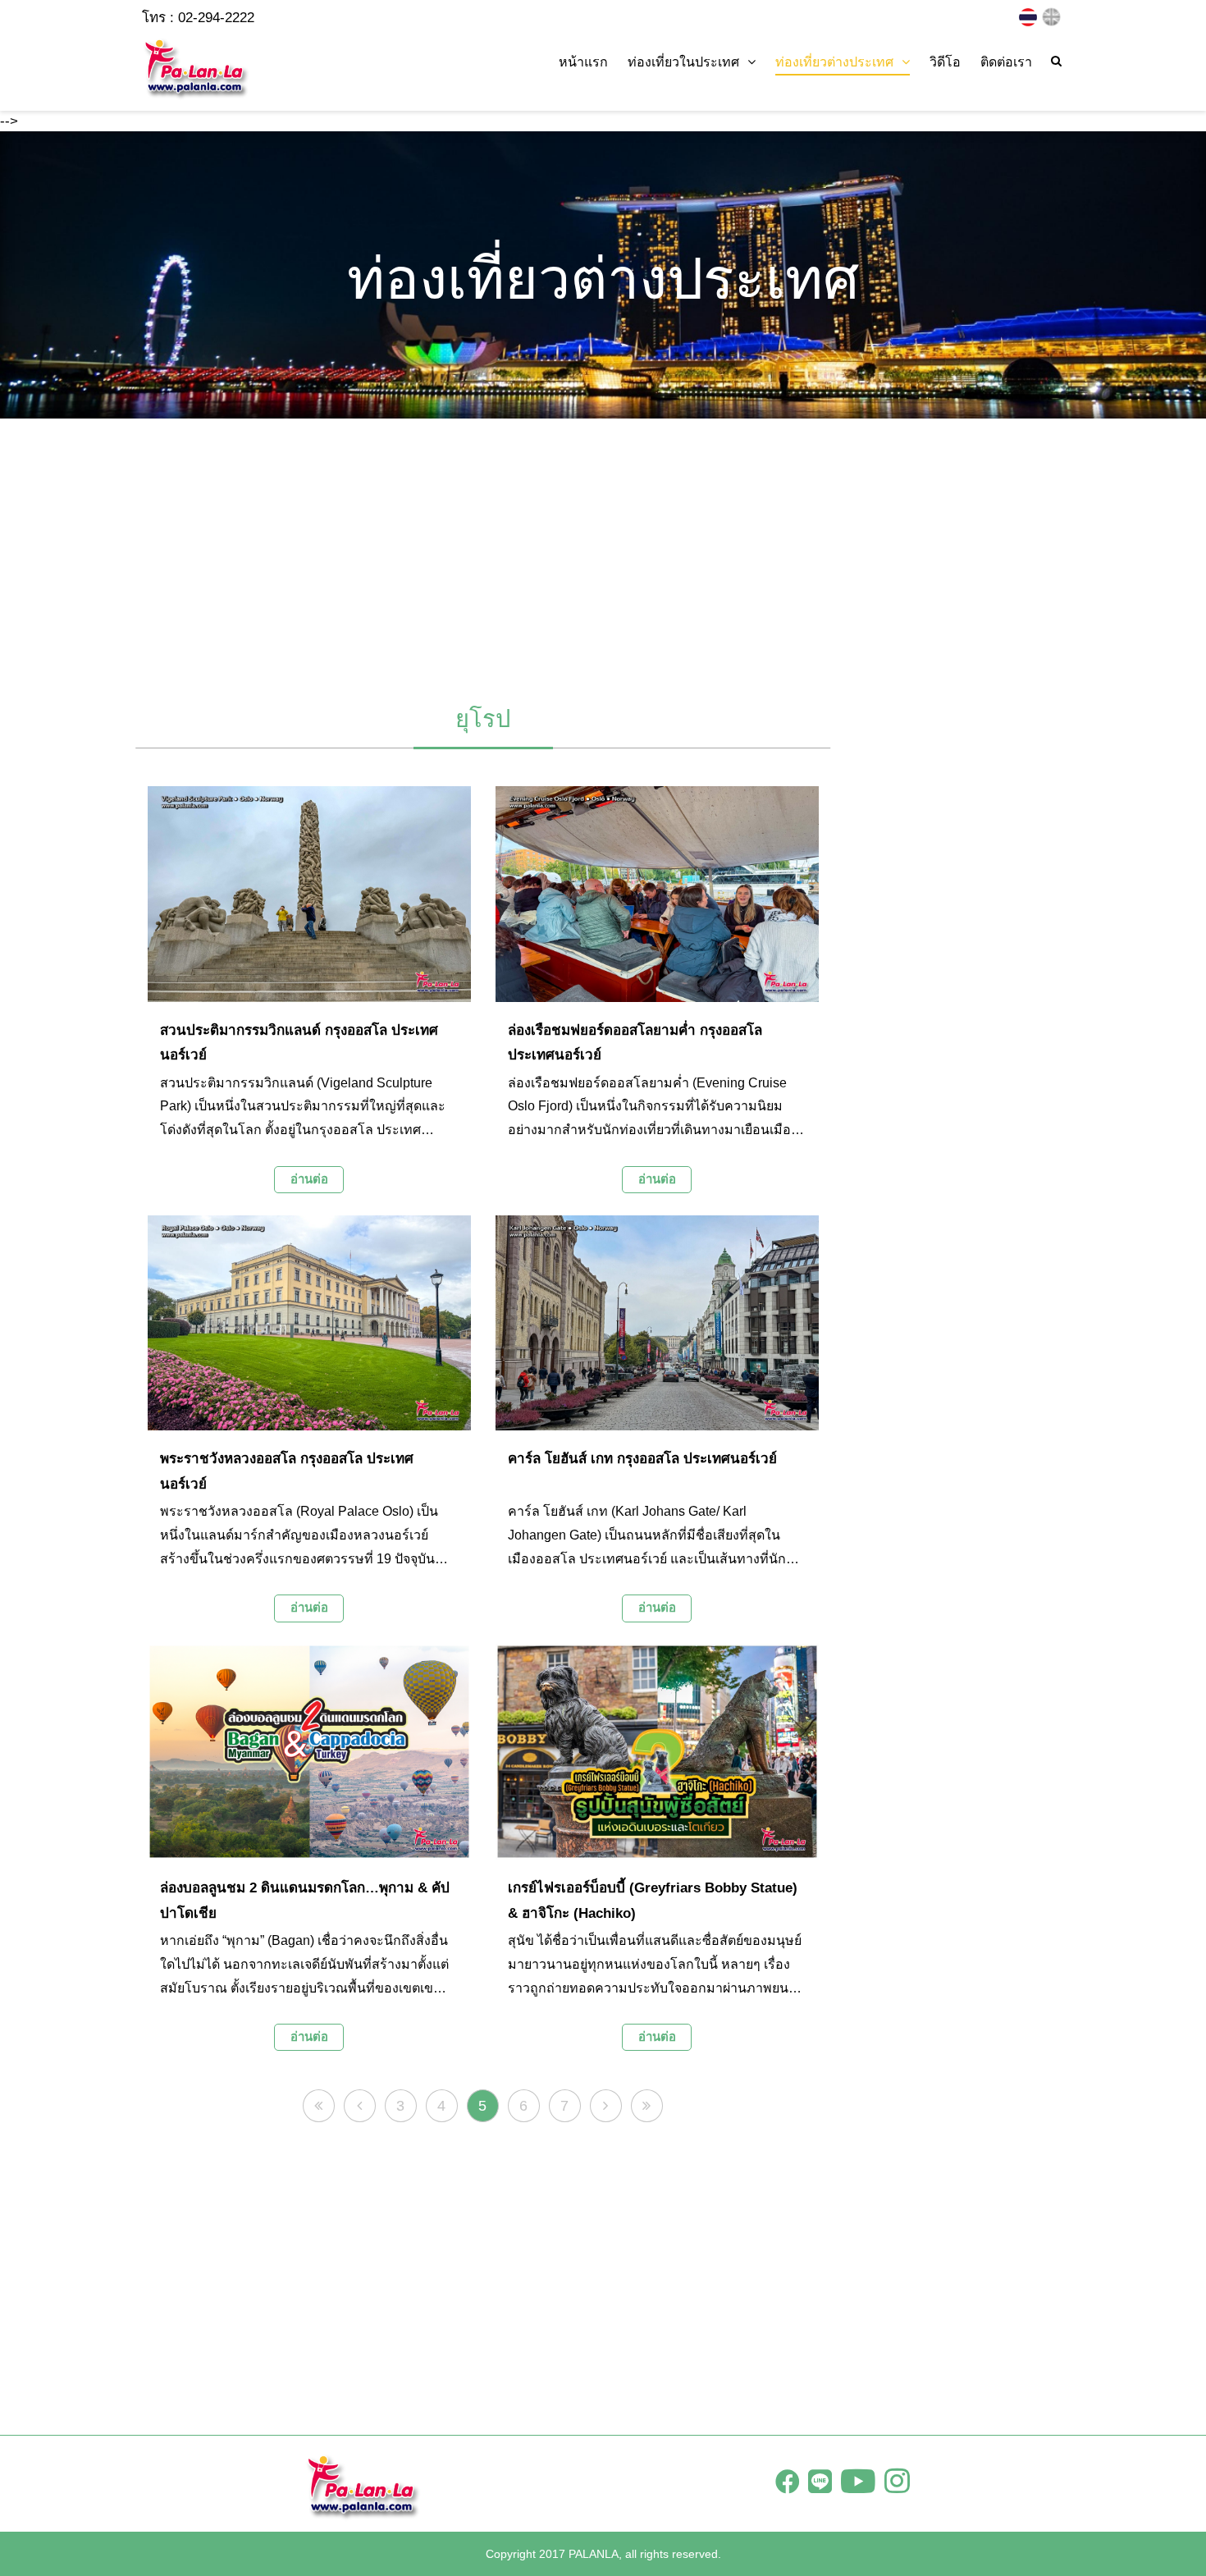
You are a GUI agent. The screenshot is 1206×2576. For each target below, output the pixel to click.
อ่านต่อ (309, 1179)
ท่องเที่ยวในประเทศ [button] (683, 62)
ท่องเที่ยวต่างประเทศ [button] (834, 62)
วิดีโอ (945, 62)
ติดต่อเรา (1006, 62)
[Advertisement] (603, 554)
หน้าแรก (583, 62)
